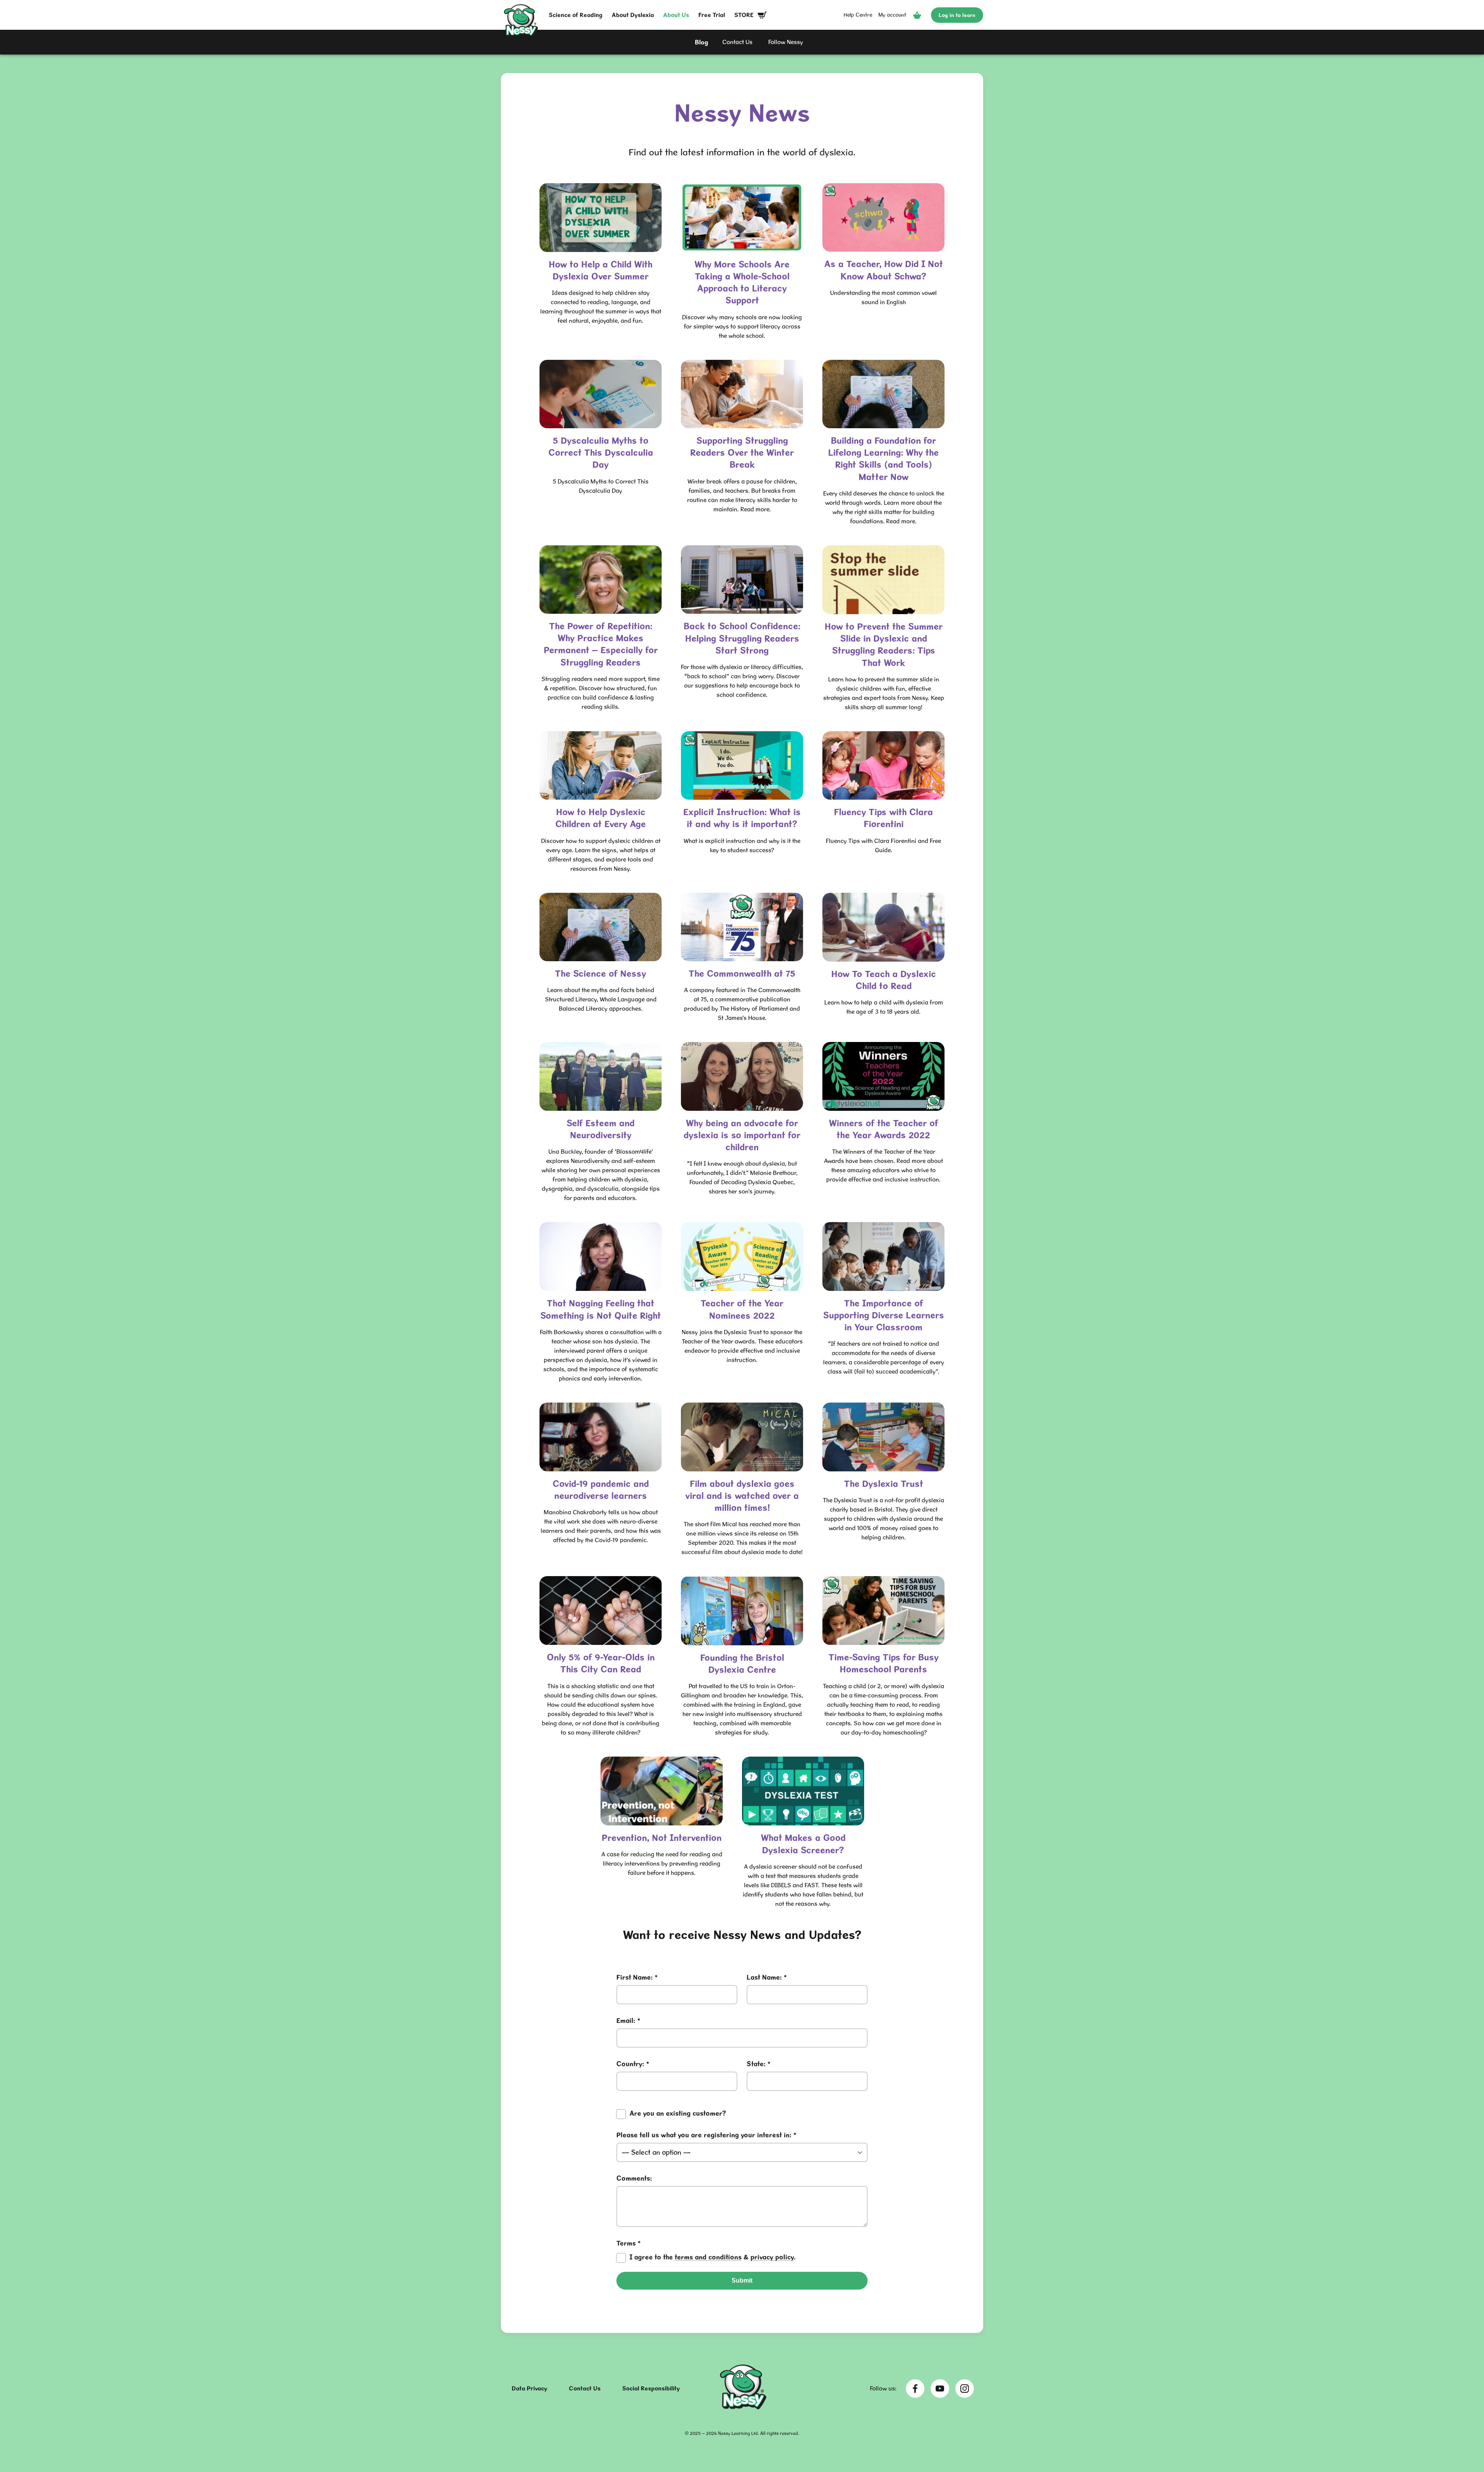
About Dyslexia (633, 15)
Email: (628, 2021)
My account (892, 15)
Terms (706, 2250)
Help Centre (858, 15)
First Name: (637, 1977)
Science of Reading (576, 15)
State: (759, 2064)
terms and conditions (708, 2257)
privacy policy (772, 2257)
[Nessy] (743, 2407)
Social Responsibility (651, 2388)
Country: (633, 2064)
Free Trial (712, 15)
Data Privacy (529, 2388)
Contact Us (585, 2388)
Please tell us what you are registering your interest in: (706, 2135)
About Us (676, 15)
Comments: (634, 2178)
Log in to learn (957, 15)
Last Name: (767, 1977)
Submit (742, 2280)
